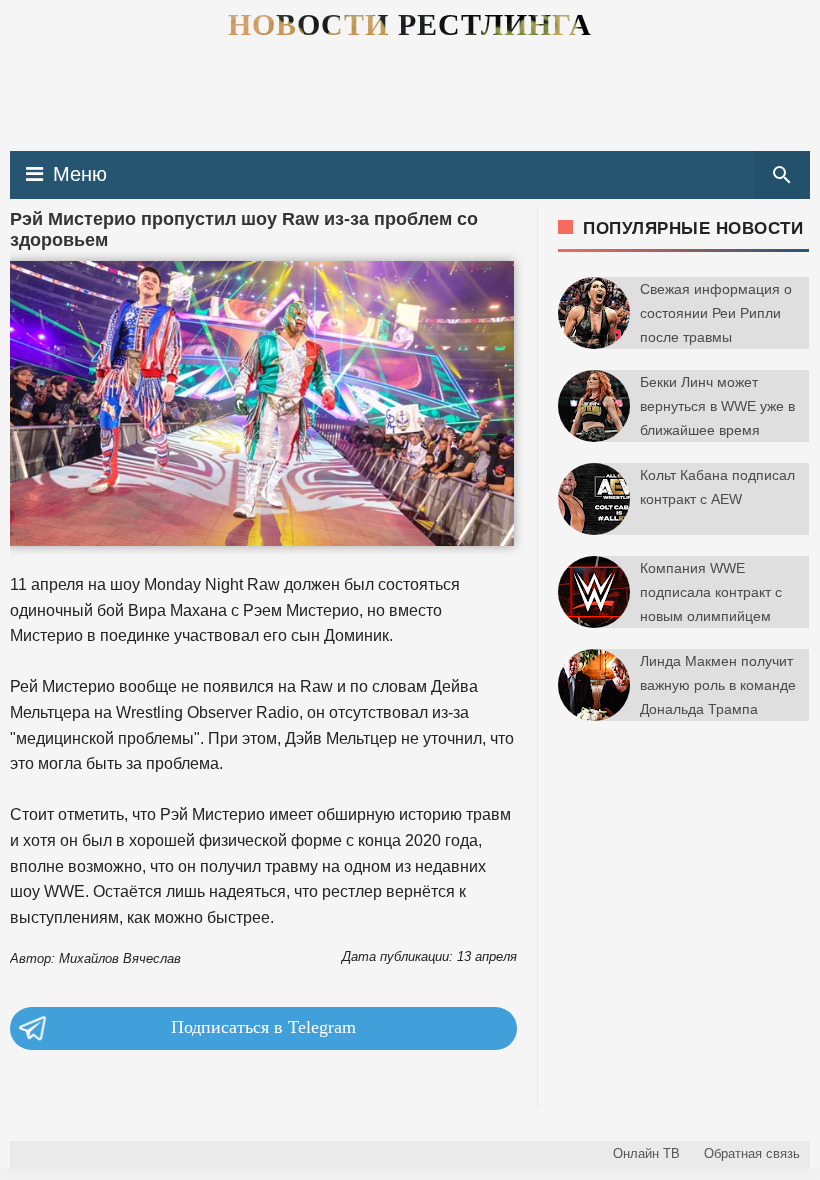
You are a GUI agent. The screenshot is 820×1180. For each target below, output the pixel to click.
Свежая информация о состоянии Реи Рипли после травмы (716, 313)
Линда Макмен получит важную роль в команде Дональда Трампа (718, 685)
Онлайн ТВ (646, 1153)
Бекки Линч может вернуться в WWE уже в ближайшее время (717, 406)
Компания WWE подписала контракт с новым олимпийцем (711, 592)
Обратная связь (752, 1153)
